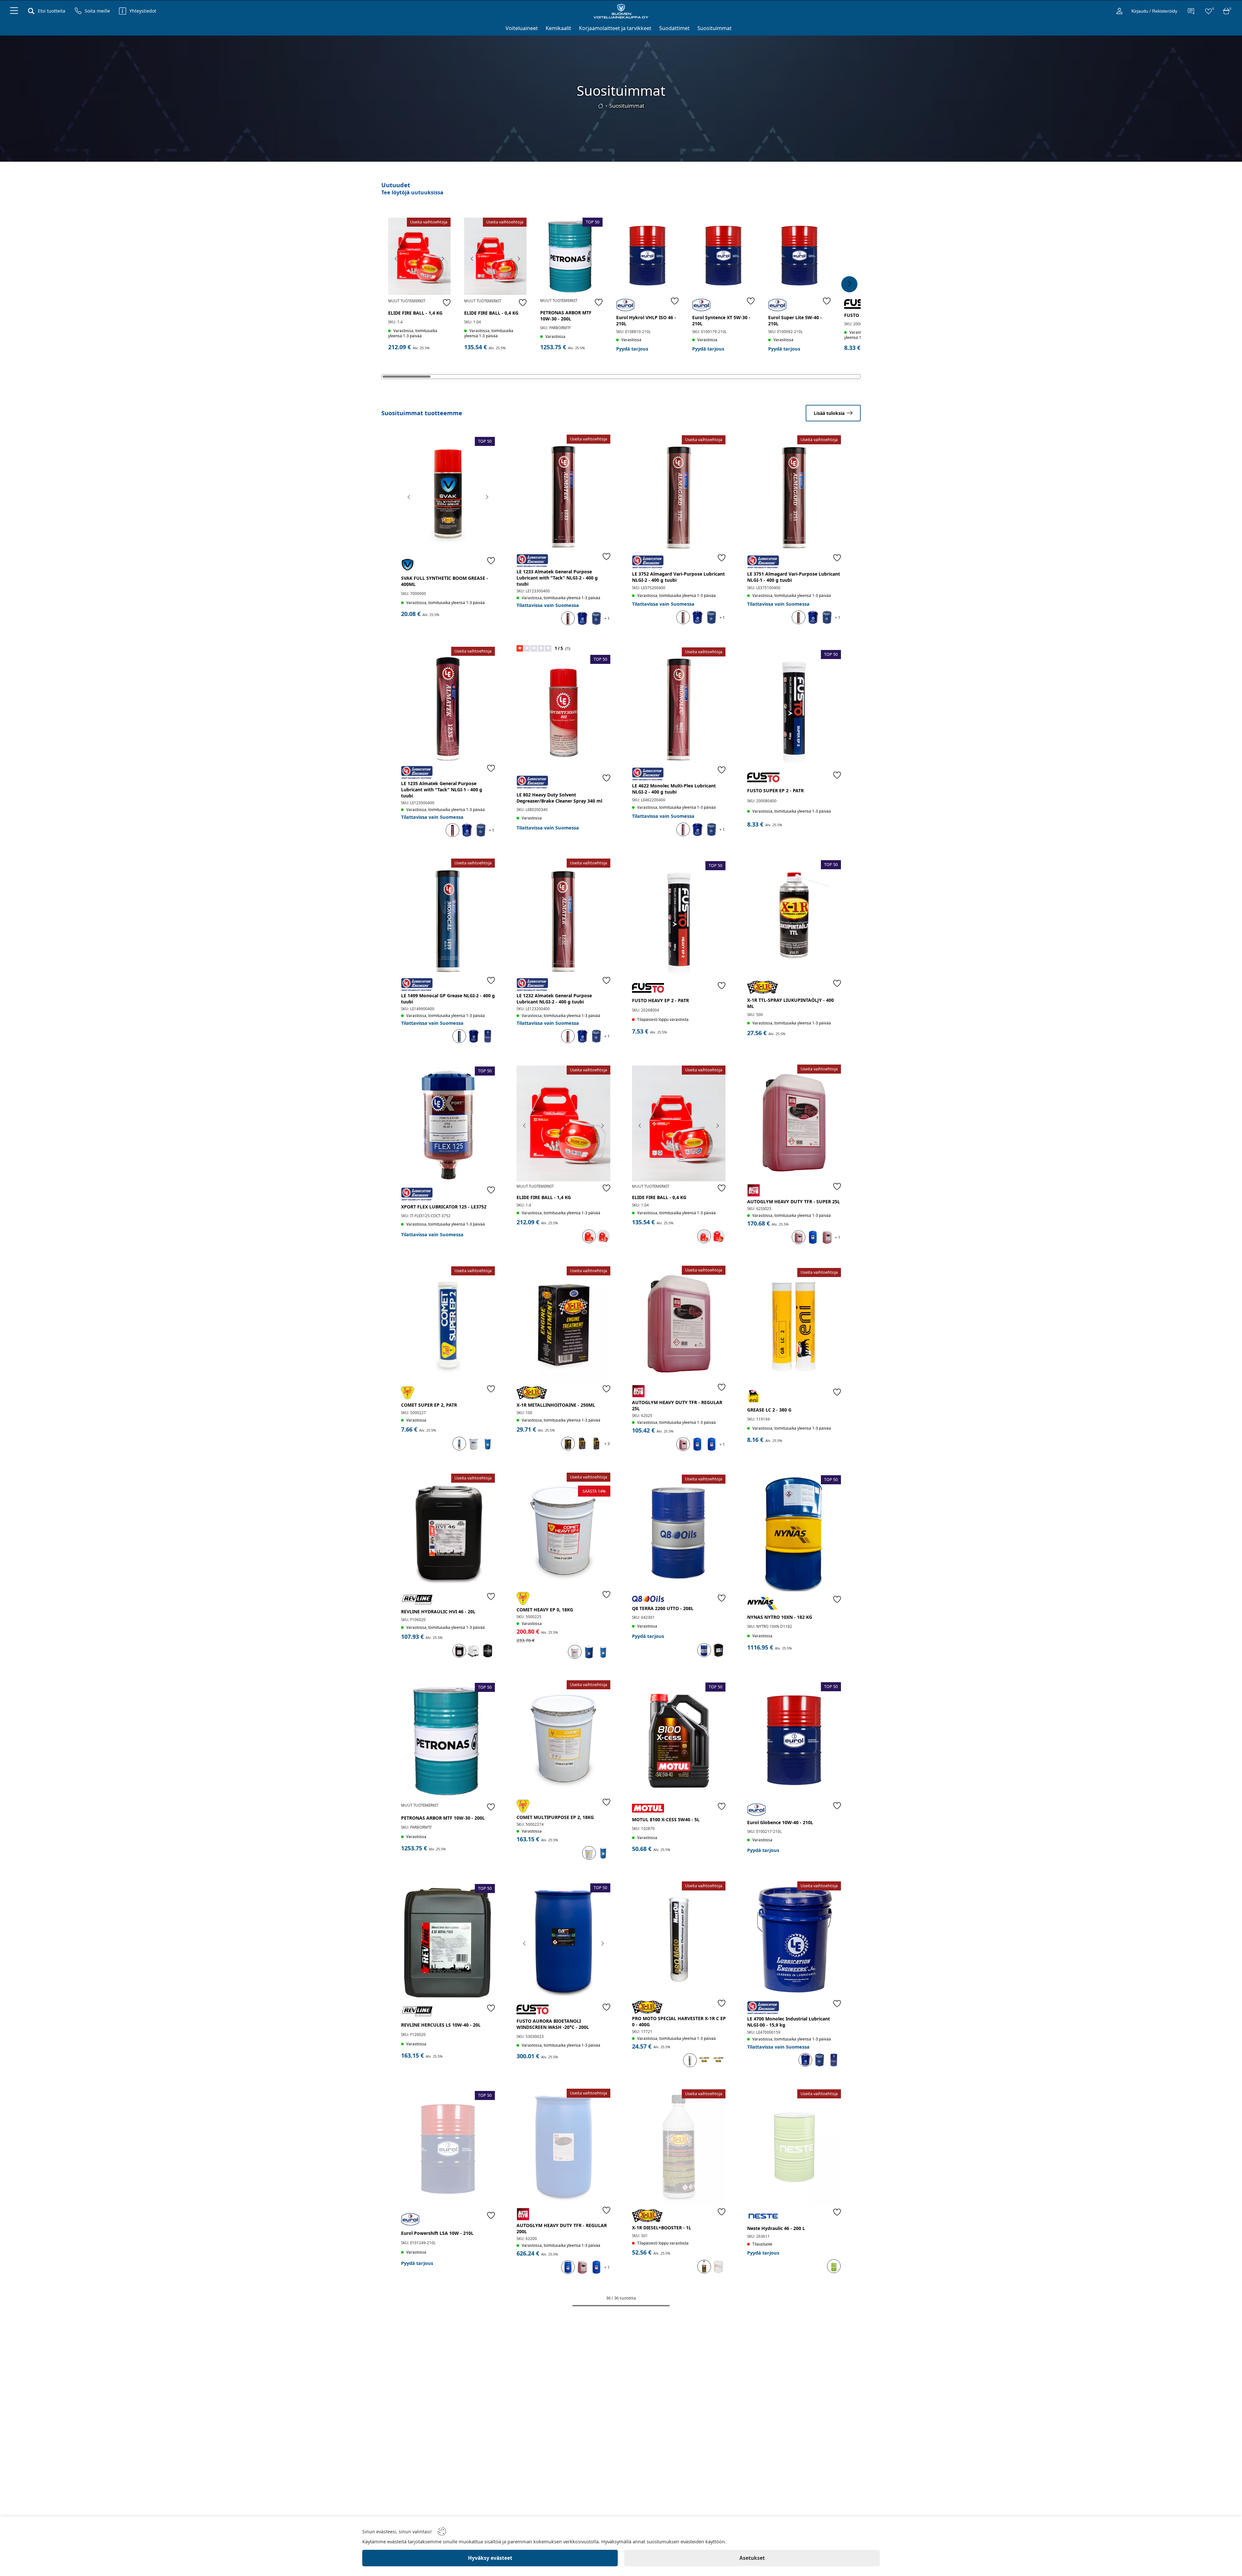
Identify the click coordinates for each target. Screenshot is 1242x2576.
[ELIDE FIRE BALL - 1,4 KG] (419, 256)
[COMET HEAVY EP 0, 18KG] (563, 1531)
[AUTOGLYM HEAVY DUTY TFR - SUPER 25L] (794, 1123)
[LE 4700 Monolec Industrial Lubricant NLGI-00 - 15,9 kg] (794, 1939)
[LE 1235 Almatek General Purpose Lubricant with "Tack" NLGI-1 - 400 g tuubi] (448, 705)
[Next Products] (849, 284)
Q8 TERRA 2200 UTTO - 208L (663, 1608)
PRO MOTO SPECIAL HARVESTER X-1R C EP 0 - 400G (679, 2021)
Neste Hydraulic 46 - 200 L (776, 2228)
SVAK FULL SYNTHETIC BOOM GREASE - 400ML (445, 581)
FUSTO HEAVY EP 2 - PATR (660, 1000)
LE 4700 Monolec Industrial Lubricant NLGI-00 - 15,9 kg (789, 2022)
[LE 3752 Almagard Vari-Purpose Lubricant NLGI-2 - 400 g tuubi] (679, 493)
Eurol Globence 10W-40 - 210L (780, 1822)
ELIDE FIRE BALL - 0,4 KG (491, 313)
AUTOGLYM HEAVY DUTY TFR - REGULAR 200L (562, 2228)
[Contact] (1191, 11)
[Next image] (442, 259)
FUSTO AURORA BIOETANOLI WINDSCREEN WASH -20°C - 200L (553, 2024)
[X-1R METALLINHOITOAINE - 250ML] (563, 1324)
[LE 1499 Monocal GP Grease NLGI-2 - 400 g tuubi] (448, 917)
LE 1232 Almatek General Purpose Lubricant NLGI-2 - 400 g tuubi (554, 999)
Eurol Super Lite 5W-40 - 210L (795, 320)
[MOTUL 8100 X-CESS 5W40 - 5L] (679, 1741)
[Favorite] (447, 302)
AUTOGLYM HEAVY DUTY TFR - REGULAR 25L (677, 1405)
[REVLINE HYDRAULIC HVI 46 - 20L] (448, 1532)
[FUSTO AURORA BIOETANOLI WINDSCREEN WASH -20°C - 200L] (563, 1941)
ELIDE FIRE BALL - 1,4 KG (415, 313)
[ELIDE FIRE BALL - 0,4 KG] (495, 256)
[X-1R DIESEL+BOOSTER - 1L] (679, 2147)
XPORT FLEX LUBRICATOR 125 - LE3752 (444, 1207)
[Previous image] (396, 259)
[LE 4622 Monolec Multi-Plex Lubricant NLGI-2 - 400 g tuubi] (679, 705)
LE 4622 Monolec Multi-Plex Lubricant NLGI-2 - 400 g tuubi (674, 789)
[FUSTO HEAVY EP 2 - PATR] (679, 919)
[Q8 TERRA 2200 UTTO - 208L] (679, 1533)
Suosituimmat (714, 28)
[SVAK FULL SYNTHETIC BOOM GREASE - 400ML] (448, 495)
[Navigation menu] (14, 11)
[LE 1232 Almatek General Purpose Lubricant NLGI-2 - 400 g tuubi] (563, 917)
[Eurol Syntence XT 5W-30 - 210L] (723, 256)
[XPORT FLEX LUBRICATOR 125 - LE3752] (448, 1125)
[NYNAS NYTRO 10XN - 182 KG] (794, 1533)
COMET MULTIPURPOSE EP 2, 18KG (555, 1817)
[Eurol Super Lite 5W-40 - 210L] (799, 256)
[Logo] (621, 11)
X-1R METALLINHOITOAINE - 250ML (556, 1405)
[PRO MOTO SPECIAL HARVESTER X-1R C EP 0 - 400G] (679, 1939)
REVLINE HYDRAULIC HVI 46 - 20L (438, 1612)
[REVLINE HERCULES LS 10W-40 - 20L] (448, 1942)
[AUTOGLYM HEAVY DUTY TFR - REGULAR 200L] (563, 2147)
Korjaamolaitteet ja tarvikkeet (615, 28)
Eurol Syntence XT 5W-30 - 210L (721, 320)
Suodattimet (674, 28)
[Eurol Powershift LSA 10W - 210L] (448, 2149)
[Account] (1119, 11)
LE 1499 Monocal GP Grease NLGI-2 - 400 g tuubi (448, 999)
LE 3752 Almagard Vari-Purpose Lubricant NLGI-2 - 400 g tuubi (678, 577)
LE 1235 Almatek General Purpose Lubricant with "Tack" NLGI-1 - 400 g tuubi (442, 790)
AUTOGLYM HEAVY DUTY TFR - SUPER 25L (794, 1201)
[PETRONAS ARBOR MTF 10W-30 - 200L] (571, 256)
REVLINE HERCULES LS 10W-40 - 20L (441, 2025)
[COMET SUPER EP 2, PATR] (448, 1324)
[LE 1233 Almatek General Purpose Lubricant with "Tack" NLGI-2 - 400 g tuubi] (563, 493)
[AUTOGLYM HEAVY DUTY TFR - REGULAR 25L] (679, 1324)
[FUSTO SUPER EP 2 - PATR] (794, 708)
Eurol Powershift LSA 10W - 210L (437, 2233)
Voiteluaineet (522, 28)
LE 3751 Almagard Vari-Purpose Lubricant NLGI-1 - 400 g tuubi (794, 577)
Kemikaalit (558, 28)
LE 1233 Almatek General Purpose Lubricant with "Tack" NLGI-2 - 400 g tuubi (557, 578)
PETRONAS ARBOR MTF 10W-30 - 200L (566, 316)
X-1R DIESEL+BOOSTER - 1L (662, 2228)
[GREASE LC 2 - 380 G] (794, 1326)
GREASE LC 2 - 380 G (769, 1410)
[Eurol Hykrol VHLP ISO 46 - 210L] (647, 256)
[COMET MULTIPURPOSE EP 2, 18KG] (563, 1738)
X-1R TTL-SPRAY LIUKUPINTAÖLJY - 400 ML (790, 1003)
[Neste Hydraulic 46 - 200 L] (794, 2147)
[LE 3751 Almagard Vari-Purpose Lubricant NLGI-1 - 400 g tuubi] (794, 493)
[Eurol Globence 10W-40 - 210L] (794, 1740)
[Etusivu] (601, 106)
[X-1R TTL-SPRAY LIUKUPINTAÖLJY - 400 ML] (794, 918)
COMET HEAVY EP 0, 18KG (545, 1610)
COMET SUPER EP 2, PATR (429, 1405)
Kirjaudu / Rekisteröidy (1154, 11)
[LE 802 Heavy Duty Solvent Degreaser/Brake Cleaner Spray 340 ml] (563, 713)
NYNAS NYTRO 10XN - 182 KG (780, 1617)
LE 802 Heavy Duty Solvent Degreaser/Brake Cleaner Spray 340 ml (559, 798)
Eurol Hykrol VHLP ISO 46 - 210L (646, 320)
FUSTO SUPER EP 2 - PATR (775, 790)
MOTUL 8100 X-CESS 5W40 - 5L (666, 1819)
